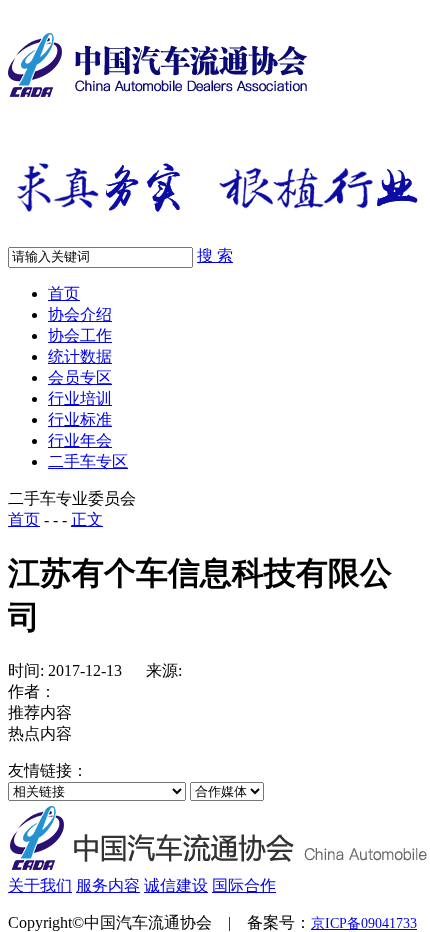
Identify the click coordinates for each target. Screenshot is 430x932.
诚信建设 (176, 885)
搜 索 (215, 255)
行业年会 (80, 440)
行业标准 (80, 419)
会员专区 (80, 377)
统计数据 (80, 356)
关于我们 (40, 885)
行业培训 (80, 398)
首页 (64, 293)
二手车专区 (88, 461)
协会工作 (80, 335)
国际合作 (244, 885)
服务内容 (108, 885)
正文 (87, 519)
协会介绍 (80, 314)
